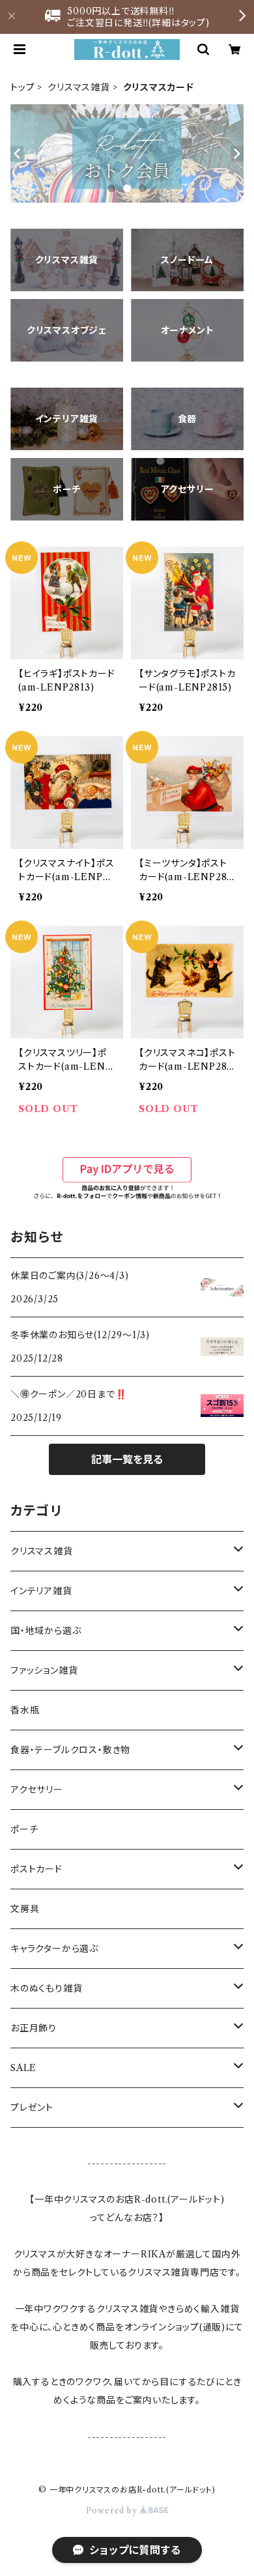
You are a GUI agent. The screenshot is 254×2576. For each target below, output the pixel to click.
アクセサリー (37, 1790)
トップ (22, 87)
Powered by (113, 2511)
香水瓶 (25, 1710)
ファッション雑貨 (44, 1670)
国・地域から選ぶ (46, 1631)
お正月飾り (34, 2028)
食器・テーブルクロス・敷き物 (70, 1750)
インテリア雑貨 (41, 1591)
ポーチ (24, 1829)
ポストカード (36, 1869)
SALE (23, 2068)
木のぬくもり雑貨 (46, 1988)
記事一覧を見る (127, 1459)
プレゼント (32, 2108)
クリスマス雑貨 (79, 87)
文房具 (25, 1909)
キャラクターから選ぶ (54, 1949)
